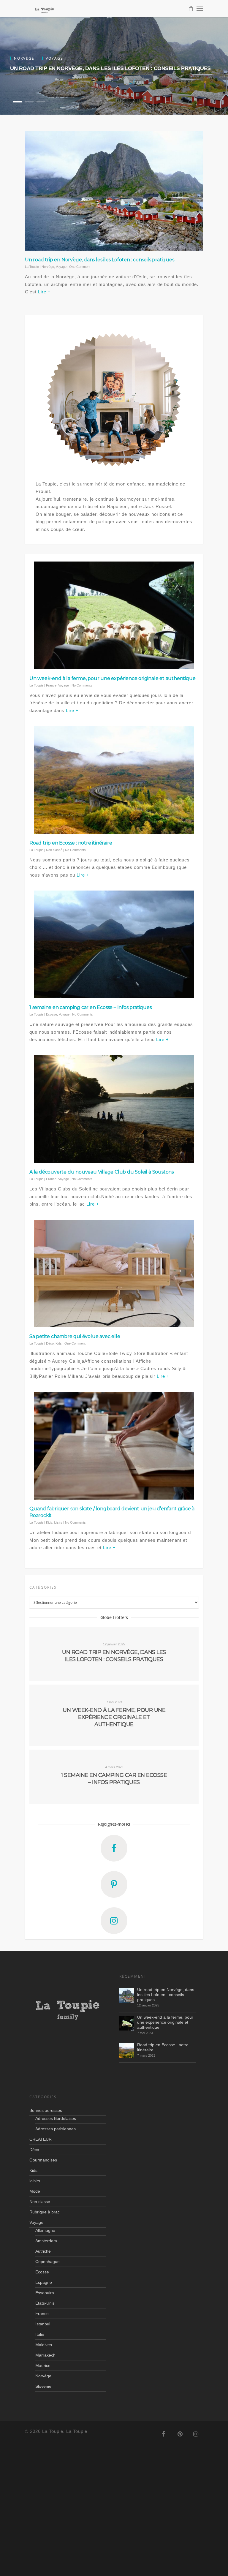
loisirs (58, 1522)
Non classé (54, 850)
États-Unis (45, 2303)
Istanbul (43, 2324)
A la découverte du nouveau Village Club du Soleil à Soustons (102, 1172)
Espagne (44, 2282)
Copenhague (47, 2262)
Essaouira (45, 2293)
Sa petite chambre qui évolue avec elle (75, 1336)
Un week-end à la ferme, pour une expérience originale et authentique (112, 678)
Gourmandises (43, 2160)
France (51, 685)
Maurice (43, 2365)
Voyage (61, 267)
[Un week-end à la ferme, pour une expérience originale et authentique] (127, 2023)
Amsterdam (46, 2241)
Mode (35, 2191)
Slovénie (43, 2386)
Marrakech (45, 2355)
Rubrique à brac (45, 2212)
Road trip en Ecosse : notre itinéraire (71, 843)
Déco (50, 1343)
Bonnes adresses (46, 2110)
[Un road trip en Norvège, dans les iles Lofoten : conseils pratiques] (127, 1995)
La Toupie (32, 267)
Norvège (48, 267)
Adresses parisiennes (56, 2129)
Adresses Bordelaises (56, 2118)
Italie (40, 2334)
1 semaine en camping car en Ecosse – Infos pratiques (91, 1007)
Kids (59, 1343)
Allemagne (45, 2230)
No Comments (82, 685)
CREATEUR (41, 2139)
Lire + (44, 292)
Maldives (44, 2345)
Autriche (43, 2251)
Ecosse (52, 1014)
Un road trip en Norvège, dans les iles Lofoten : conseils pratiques (110, 68)
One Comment (80, 267)
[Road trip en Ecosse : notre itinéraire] (127, 2051)
